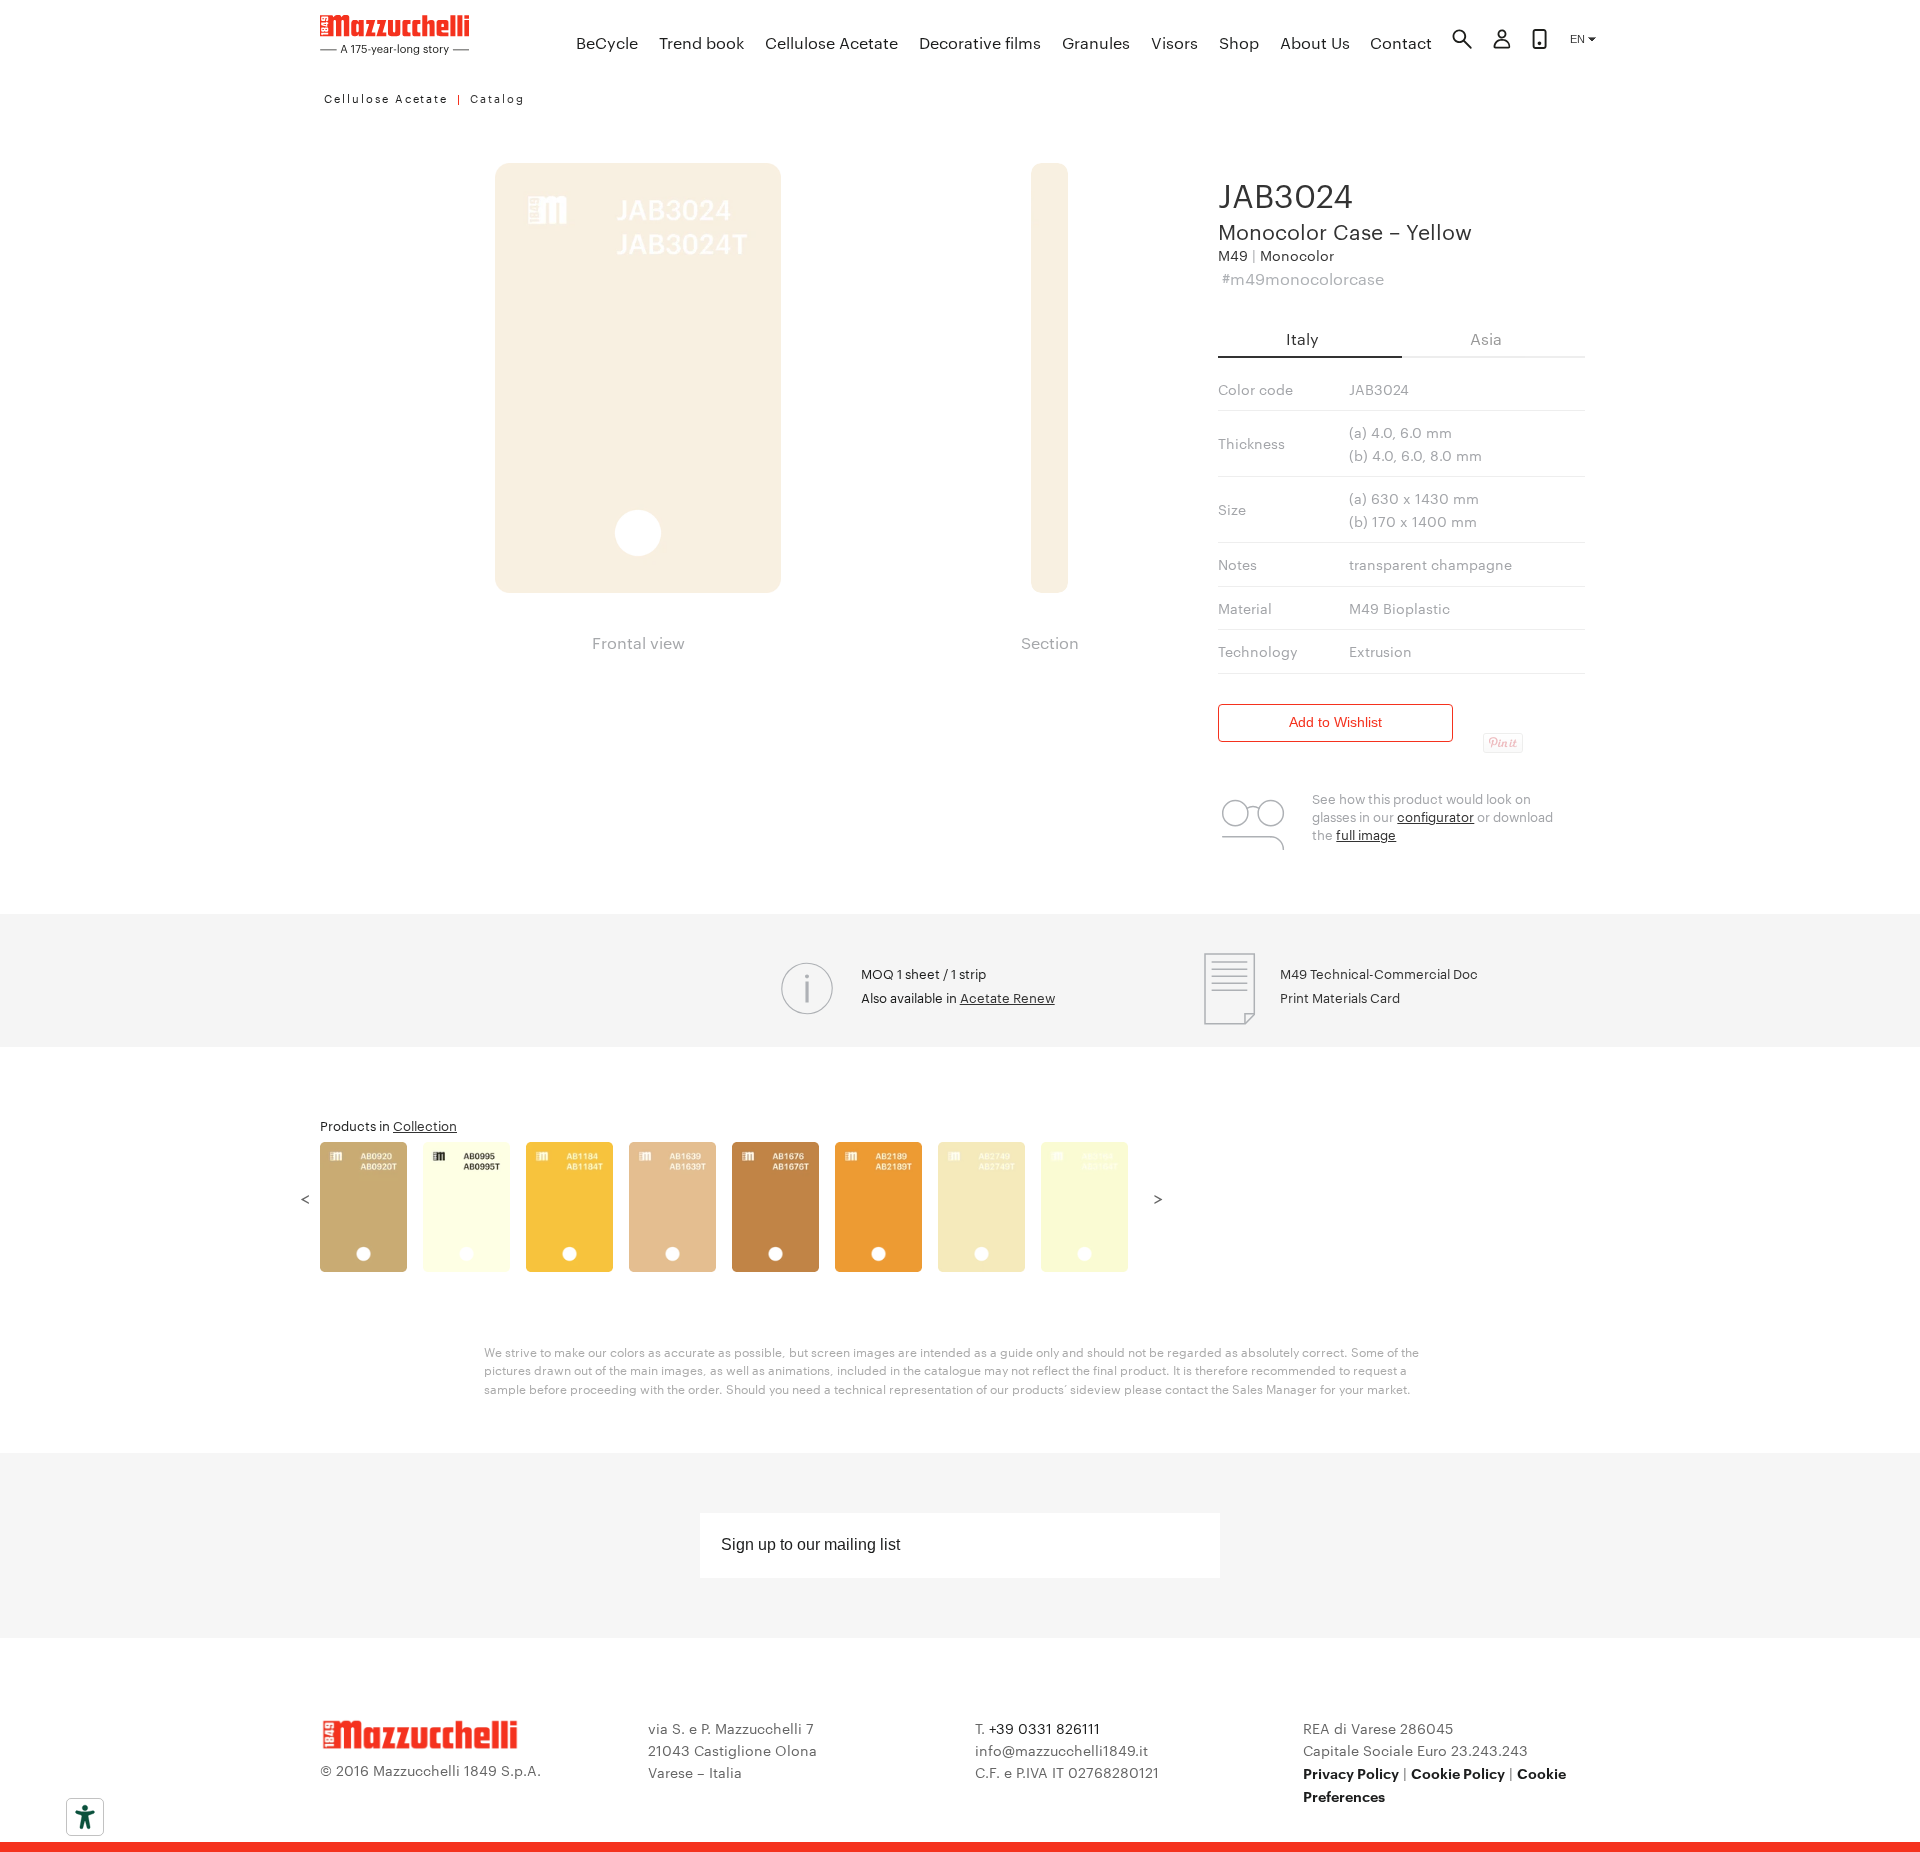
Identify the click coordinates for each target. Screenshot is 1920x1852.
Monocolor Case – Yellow (1345, 230)
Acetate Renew (1007, 997)
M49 (1233, 255)
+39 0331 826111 (1044, 1728)
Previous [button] (305, 1197)
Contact (1401, 42)
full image (1366, 834)
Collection (425, 1125)
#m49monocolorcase (1303, 278)
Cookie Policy (1458, 1772)
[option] (371, 1207)
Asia (1486, 338)
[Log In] (1502, 42)
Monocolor (1297, 255)
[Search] (1462, 42)
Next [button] (1158, 1197)
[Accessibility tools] (85, 1817)
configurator (1435, 816)
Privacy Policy (1351, 1772)
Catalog (497, 98)
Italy (1302, 338)
